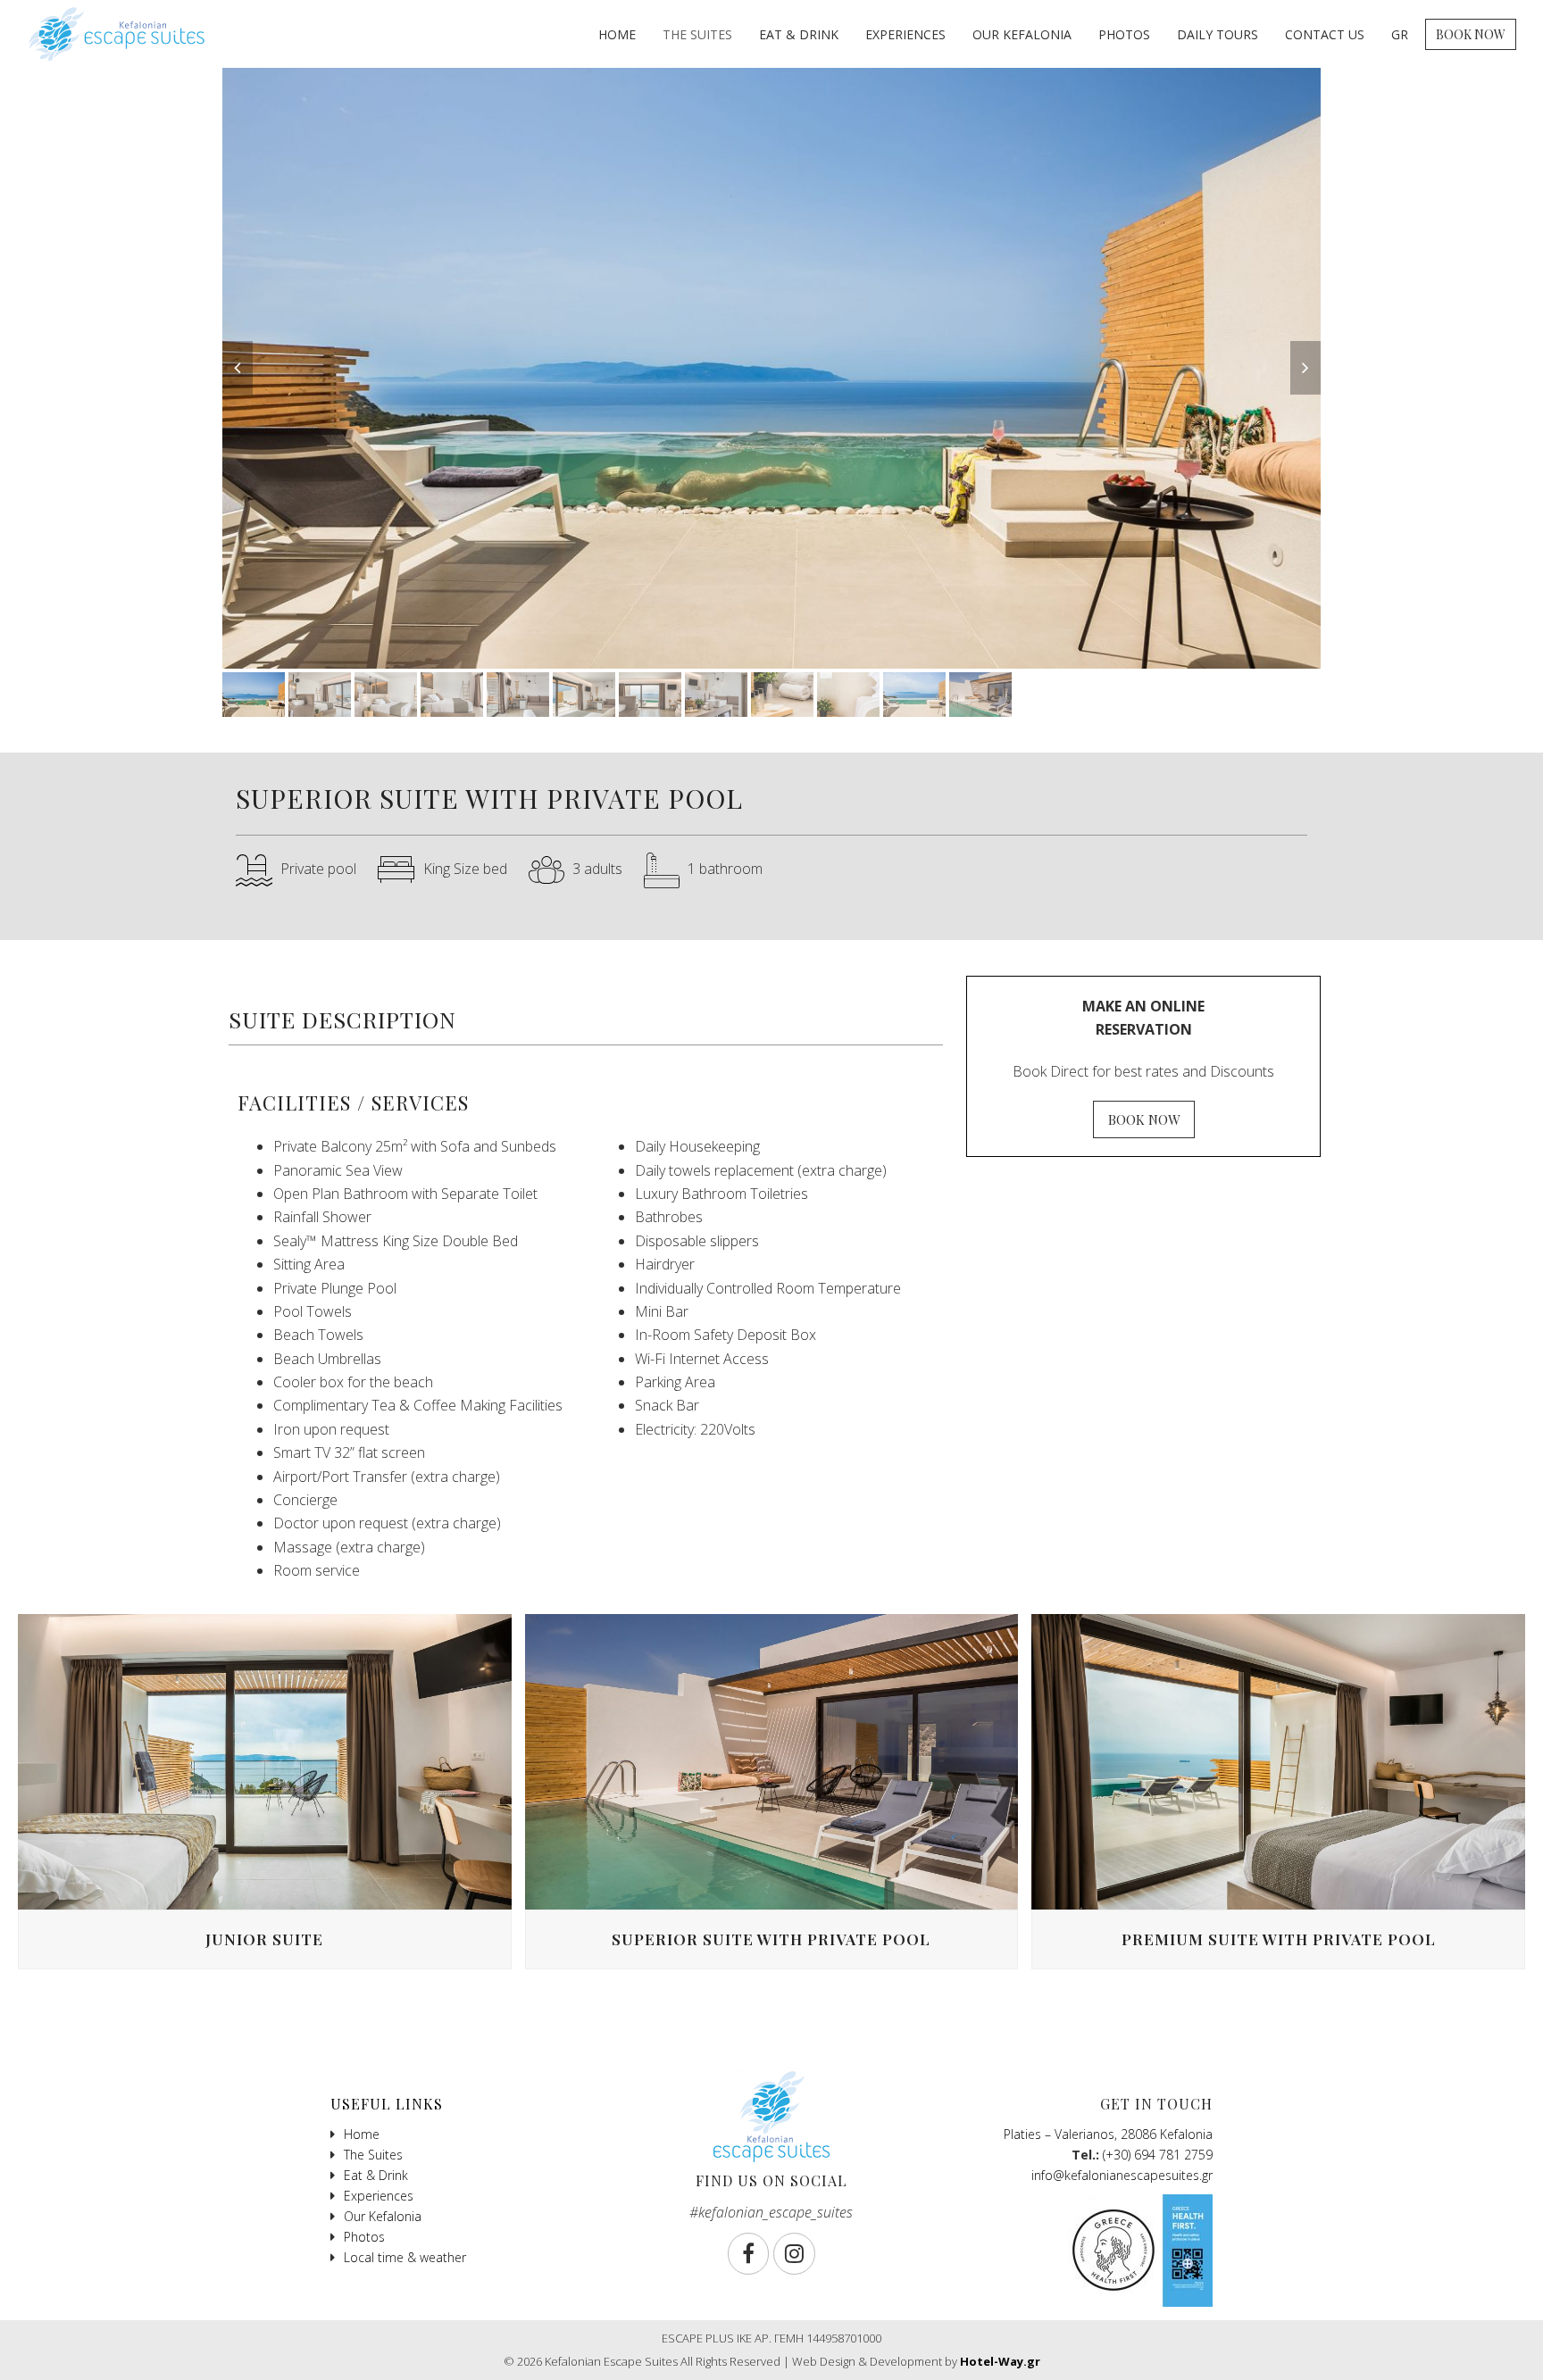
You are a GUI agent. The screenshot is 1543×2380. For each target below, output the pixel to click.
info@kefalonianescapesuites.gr (1122, 2175)
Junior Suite (264, 1939)
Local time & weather (405, 2257)
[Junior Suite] (265, 1760)
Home (362, 2134)
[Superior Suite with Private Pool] (772, 1760)
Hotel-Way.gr (1000, 2361)
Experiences (379, 2196)
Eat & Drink (376, 2175)
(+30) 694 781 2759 (1158, 2155)
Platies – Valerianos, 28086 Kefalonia (1108, 2134)
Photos (364, 2237)
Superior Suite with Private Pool (771, 1939)
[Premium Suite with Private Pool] (1278, 1760)
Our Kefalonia (383, 2216)
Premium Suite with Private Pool (1279, 1939)
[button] (238, 368)
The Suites (373, 2155)
